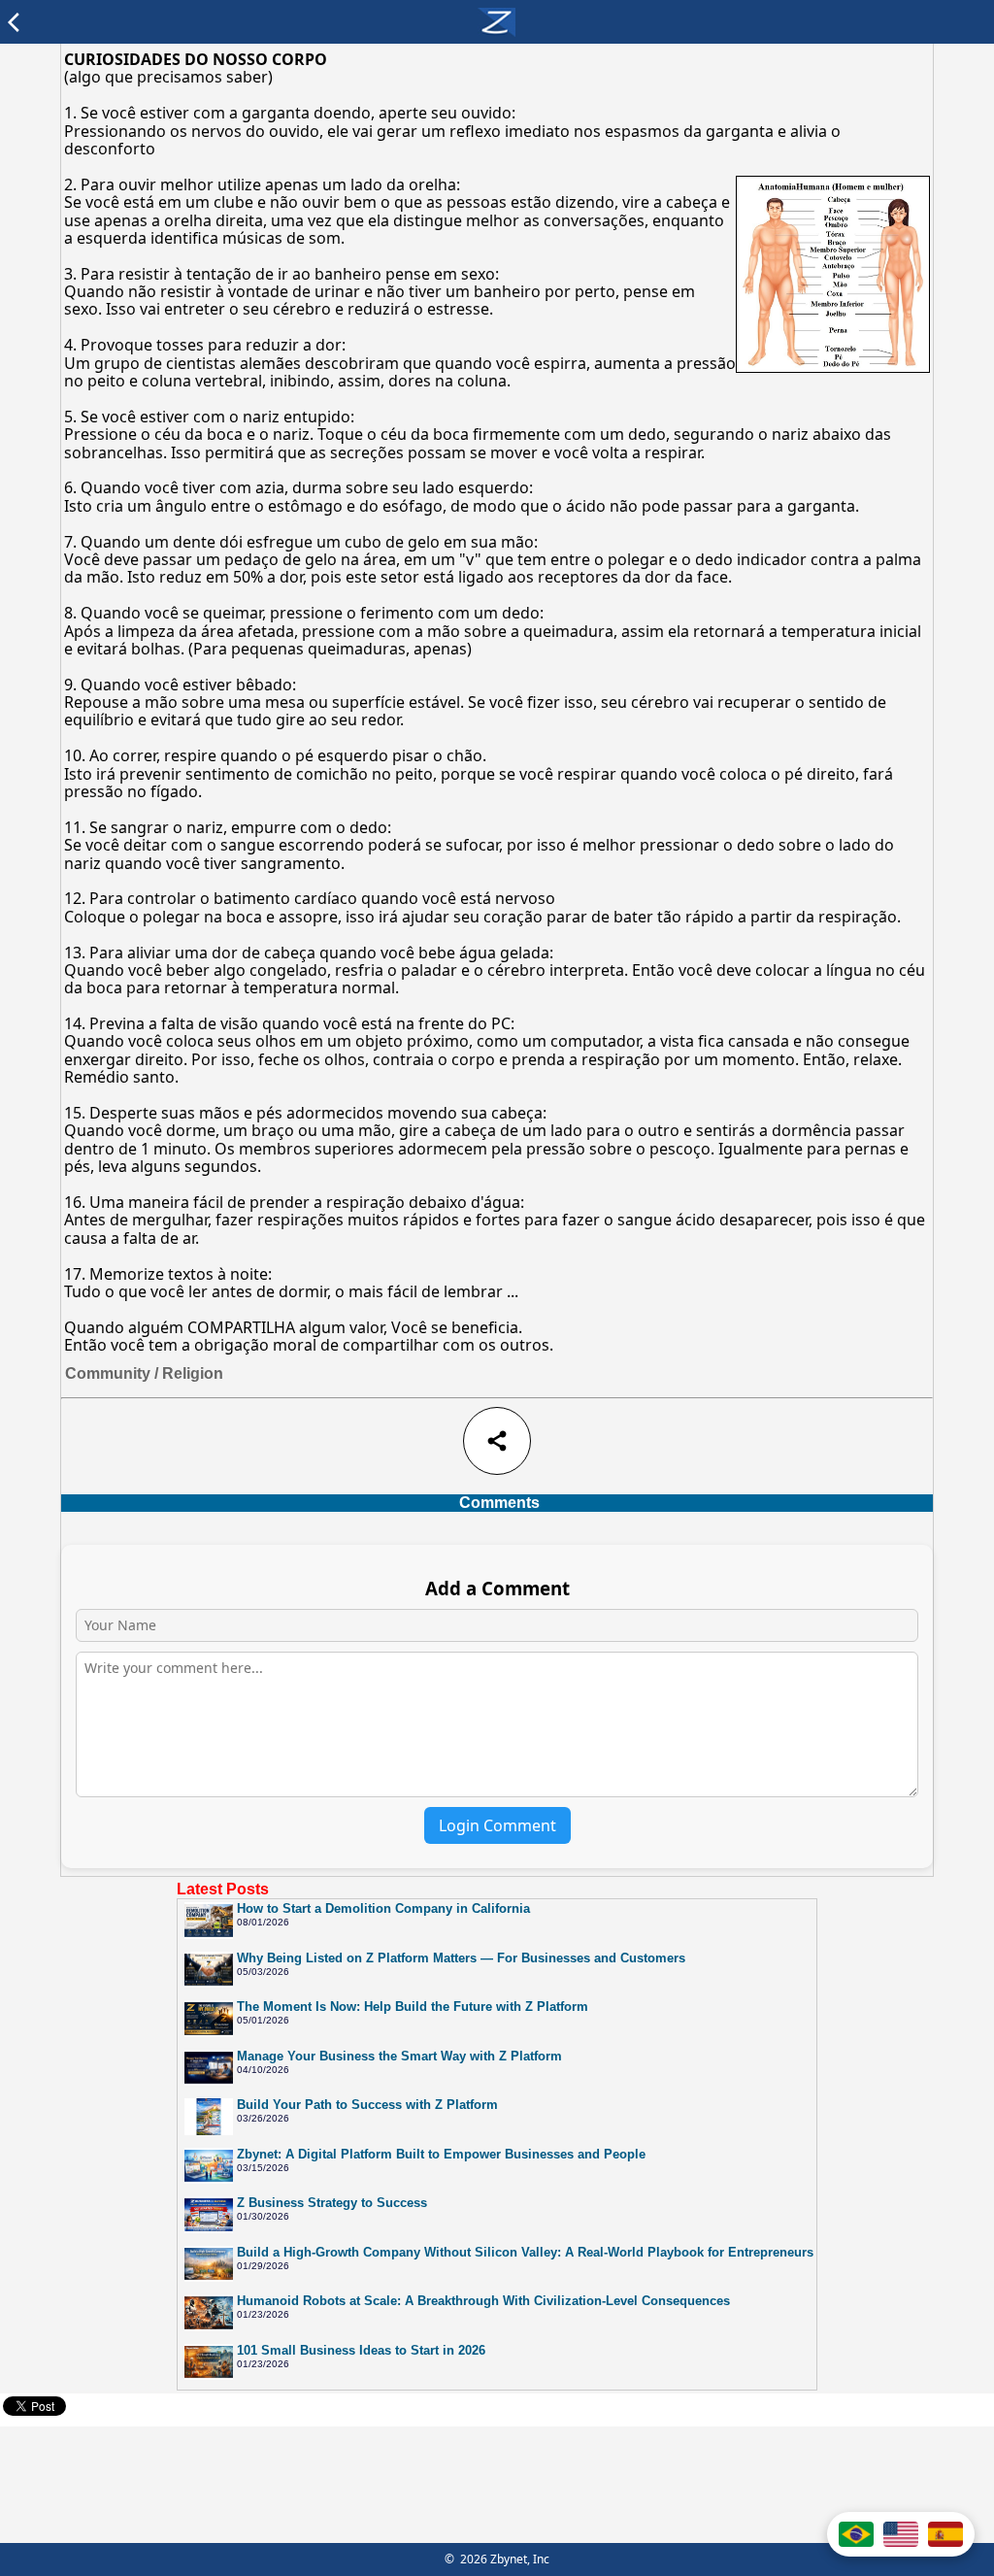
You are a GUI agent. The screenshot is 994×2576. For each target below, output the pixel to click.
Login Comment (497, 1825)
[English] (901, 2534)
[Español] (945, 2534)
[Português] (856, 2534)
